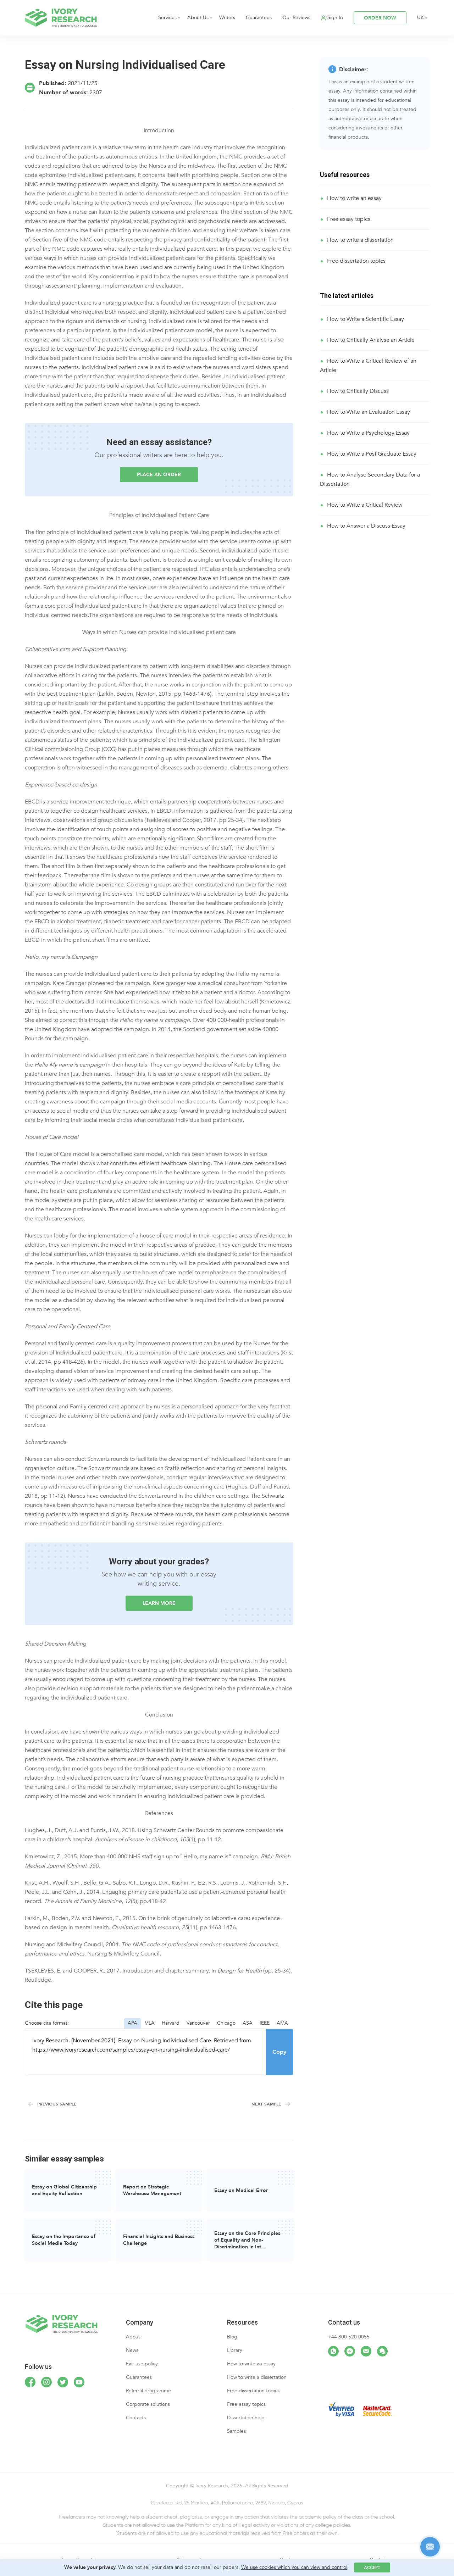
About (133, 2337)
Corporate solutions (148, 2404)
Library (235, 2350)
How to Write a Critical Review (365, 505)
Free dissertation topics (356, 261)
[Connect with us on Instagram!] (46, 2382)
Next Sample (266, 2104)
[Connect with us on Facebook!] (30, 2382)
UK (420, 18)
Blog (232, 2337)
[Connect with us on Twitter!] (63, 2382)
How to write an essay (354, 198)
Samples (236, 2431)
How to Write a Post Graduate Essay (372, 454)
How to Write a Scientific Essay (366, 319)
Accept (372, 2567)
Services (167, 18)
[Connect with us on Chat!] (382, 2351)
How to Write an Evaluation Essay (369, 412)
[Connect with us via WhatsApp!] (333, 2351)
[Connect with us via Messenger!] (350, 2351)
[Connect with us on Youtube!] (79, 2382)
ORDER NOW (380, 18)
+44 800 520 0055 (349, 2337)
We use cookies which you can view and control (294, 2567)
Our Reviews (296, 18)
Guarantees (259, 18)
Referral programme (148, 2391)
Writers (227, 18)
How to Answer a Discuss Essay (366, 526)
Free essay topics (349, 219)
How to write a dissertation (360, 240)
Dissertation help (246, 2418)
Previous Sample (57, 2104)
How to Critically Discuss (358, 391)
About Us (198, 18)
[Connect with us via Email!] (366, 2351)
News (132, 2350)
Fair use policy (142, 2364)
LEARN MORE (159, 1603)
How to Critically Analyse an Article (371, 340)
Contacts (136, 2418)
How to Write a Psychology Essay (368, 433)
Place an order (159, 475)
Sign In (335, 18)
